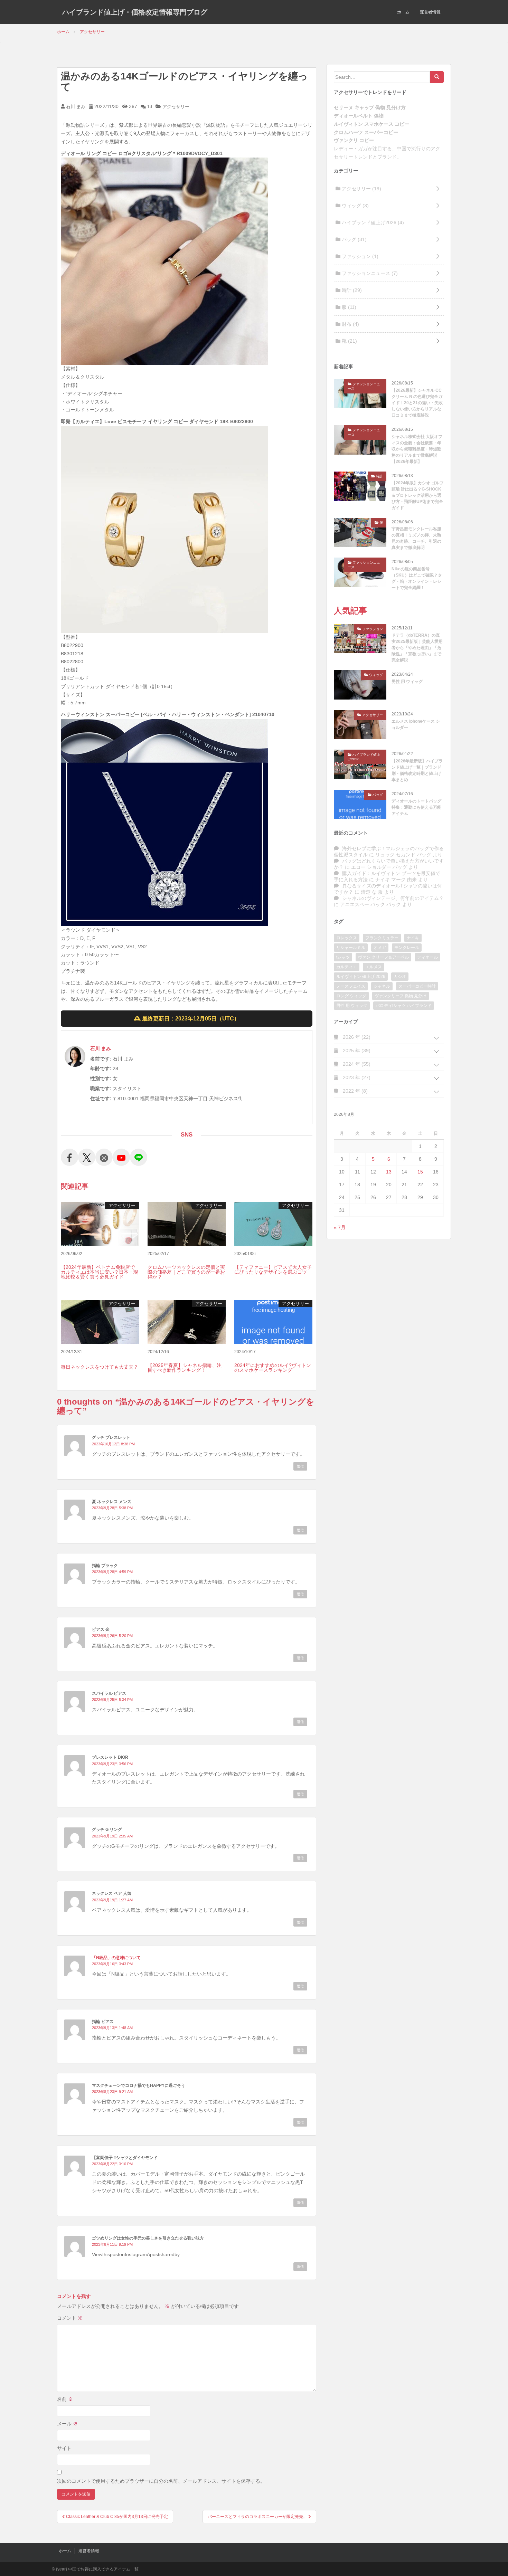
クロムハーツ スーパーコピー (366, 132)
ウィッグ (355, 206)
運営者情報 (430, 12)
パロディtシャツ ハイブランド (404, 1006)
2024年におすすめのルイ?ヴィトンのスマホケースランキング (273, 1368)
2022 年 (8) (355, 1091)
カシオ (400, 977)
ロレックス (347, 938)
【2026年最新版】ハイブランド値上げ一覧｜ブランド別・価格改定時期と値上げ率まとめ (417, 770)
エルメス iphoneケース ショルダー (416, 724)
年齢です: (101, 1068)
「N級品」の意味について (116, 1958)
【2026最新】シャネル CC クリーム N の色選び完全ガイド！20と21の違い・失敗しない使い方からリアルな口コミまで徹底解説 (417, 403)
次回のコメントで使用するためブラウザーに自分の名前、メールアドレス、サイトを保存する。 (161, 2481)
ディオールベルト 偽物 (359, 116)
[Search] (437, 77)
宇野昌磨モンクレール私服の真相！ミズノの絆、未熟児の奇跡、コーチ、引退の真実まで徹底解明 (416, 538)
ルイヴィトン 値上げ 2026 (361, 977)
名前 (65, 2399)
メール (67, 2424)
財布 (350, 324)
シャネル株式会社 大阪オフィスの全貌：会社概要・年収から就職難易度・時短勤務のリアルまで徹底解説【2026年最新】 (417, 449)
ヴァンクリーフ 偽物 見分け (401, 996)
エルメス (374, 967)
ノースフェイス (351, 986)
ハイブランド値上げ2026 (372, 222)
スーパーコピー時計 (417, 986)
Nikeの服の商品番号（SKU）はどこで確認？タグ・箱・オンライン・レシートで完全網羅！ (417, 578)
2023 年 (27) (356, 1077)
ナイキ (413, 938)
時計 (351, 290)
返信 (300, 1466)
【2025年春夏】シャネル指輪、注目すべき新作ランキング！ (185, 1368)
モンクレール (407, 948)
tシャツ (343, 957)
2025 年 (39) (356, 1051)
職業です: (101, 1089)
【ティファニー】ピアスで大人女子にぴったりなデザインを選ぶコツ (273, 1270)
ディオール (427, 957)
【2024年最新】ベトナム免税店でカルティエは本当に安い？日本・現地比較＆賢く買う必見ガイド (100, 1272)
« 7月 (340, 1227)
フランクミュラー (382, 938)
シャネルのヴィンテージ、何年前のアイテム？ (393, 898)
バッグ (354, 239)
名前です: (101, 1059)
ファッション (359, 256)
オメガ (380, 948)
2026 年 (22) (356, 1037)
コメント (70, 2318)
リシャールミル (351, 948)
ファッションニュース (369, 273)
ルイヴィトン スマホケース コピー (371, 124)
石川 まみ (75, 107)
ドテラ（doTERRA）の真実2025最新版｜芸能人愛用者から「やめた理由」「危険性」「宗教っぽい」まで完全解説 (417, 648)
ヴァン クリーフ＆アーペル (383, 957)
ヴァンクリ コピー (354, 140)
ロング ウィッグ (351, 996)
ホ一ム (403, 12)
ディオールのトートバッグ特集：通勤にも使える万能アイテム (416, 807)
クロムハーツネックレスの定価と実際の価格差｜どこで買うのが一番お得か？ (186, 1272)
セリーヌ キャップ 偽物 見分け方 (370, 107)
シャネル (382, 986)
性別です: (101, 1078)
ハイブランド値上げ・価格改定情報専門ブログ (135, 12)
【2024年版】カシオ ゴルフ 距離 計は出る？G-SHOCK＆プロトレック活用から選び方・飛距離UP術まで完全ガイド (418, 495)
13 (149, 107)
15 (420, 1172)
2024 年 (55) (356, 1064)
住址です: (101, 1099)
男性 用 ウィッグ (407, 682)
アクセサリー (176, 107)
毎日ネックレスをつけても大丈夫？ (100, 1367)
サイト (64, 2448)
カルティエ (347, 967)
